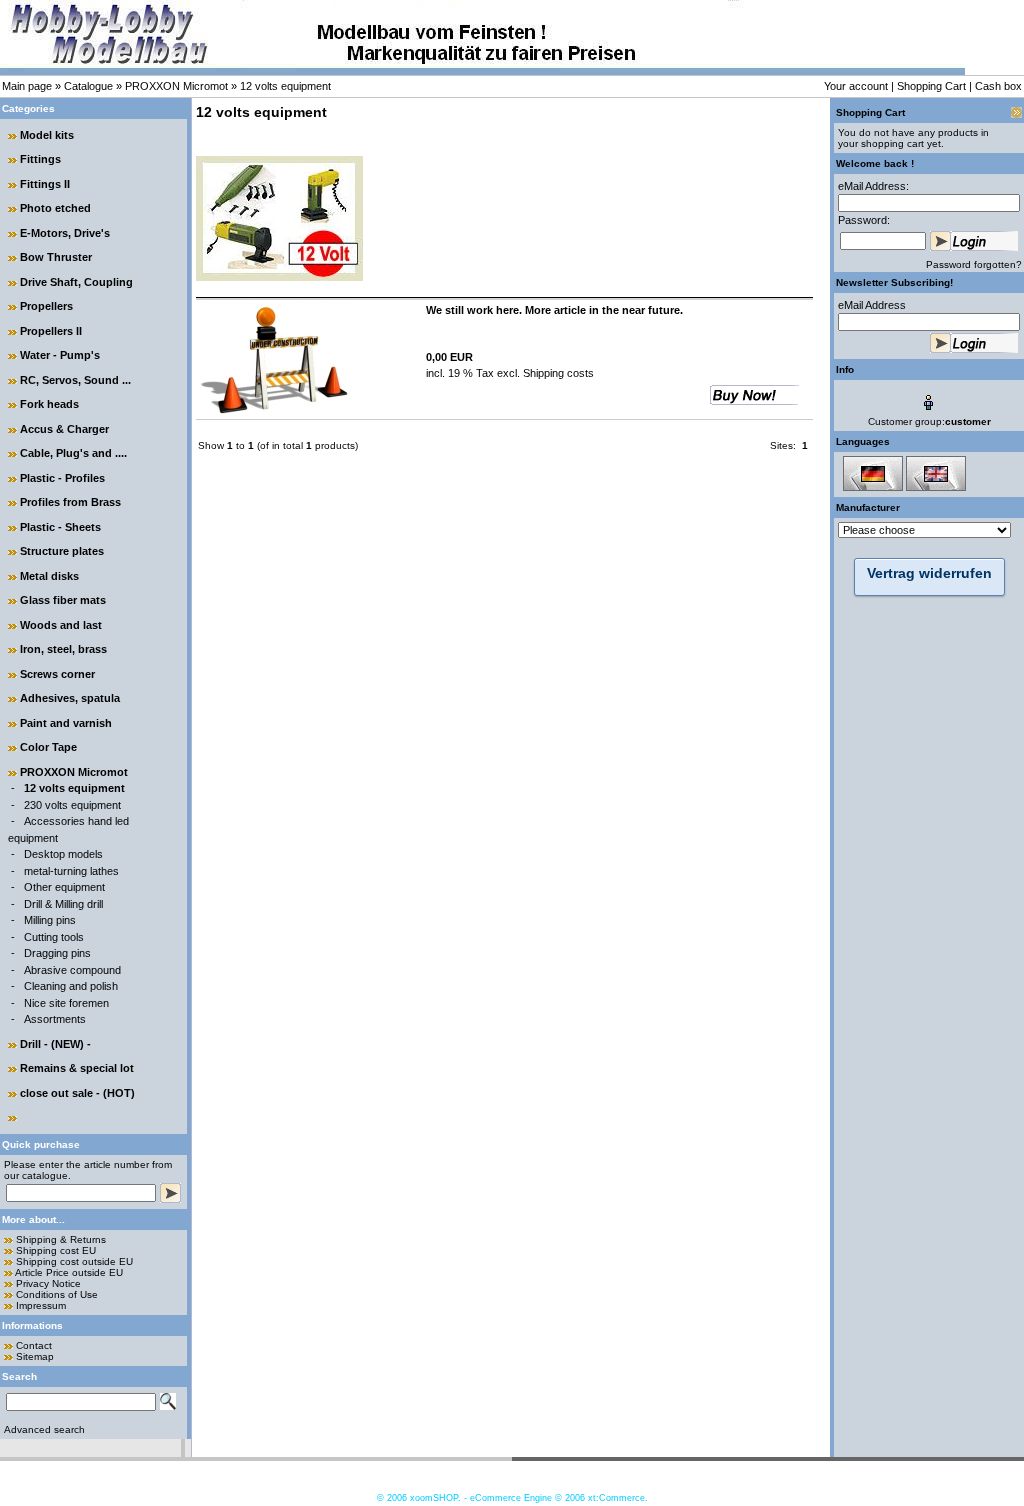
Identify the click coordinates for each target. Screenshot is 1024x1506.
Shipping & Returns (61, 1239)
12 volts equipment (285, 86)
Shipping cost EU (56, 1250)
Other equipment (64, 887)
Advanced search (44, 1429)
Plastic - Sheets (60, 527)
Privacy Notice (48, 1283)
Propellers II (51, 331)
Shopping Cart (931, 86)
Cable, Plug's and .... (73, 453)
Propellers (46, 306)
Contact (34, 1345)
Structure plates (62, 551)
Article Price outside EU (69, 1272)
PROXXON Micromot (176, 86)
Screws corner (57, 674)
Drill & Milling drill (63, 904)
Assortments (55, 1019)
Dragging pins (57, 953)
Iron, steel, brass (63, 649)
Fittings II (45, 184)
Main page (27, 86)
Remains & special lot (77, 1068)
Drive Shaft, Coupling (76, 282)
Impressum (41, 1305)
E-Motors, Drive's (65, 233)
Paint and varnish (66, 723)
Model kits (47, 135)
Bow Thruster (56, 257)
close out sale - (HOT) (77, 1093)
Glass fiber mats (63, 600)
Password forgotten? (974, 264)
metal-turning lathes (71, 871)
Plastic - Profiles (62, 478)
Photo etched (55, 208)
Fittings (40, 159)
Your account (856, 86)
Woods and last (61, 625)
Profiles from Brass (70, 502)
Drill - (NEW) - (55, 1044)
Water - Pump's (60, 355)
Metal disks (49, 576)
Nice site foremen (66, 1003)
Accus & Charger (64, 429)
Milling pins (50, 920)
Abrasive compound (72, 970)
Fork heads (49, 404)
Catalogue (88, 86)
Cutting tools (54, 937)
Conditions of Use (57, 1294)
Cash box (998, 86)
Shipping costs (557, 373)
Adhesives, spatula (70, 698)
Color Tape (48, 747)
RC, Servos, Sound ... (75, 380)
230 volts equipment (72, 805)
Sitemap (35, 1356)
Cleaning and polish (71, 986)
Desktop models (63, 854)
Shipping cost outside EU (74, 1261)
